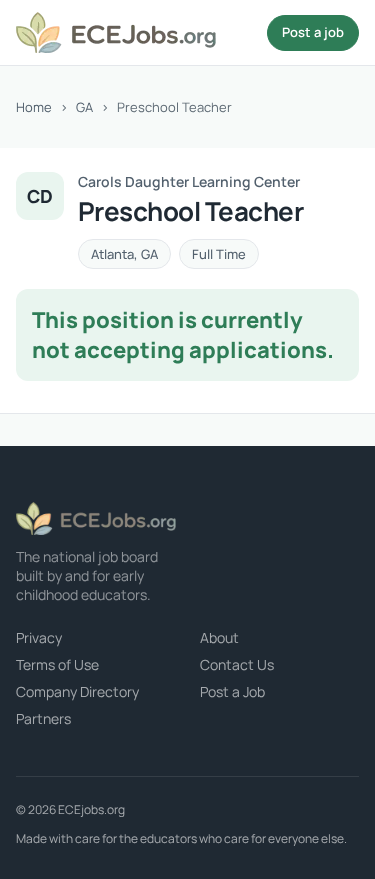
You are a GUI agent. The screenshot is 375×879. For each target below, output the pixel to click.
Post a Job (232, 691)
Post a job (313, 32)
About (219, 637)
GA (84, 107)
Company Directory (77, 691)
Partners (43, 718)
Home (34, 107)
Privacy (39, 637)
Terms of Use (57, 664)
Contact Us (237, 664)
